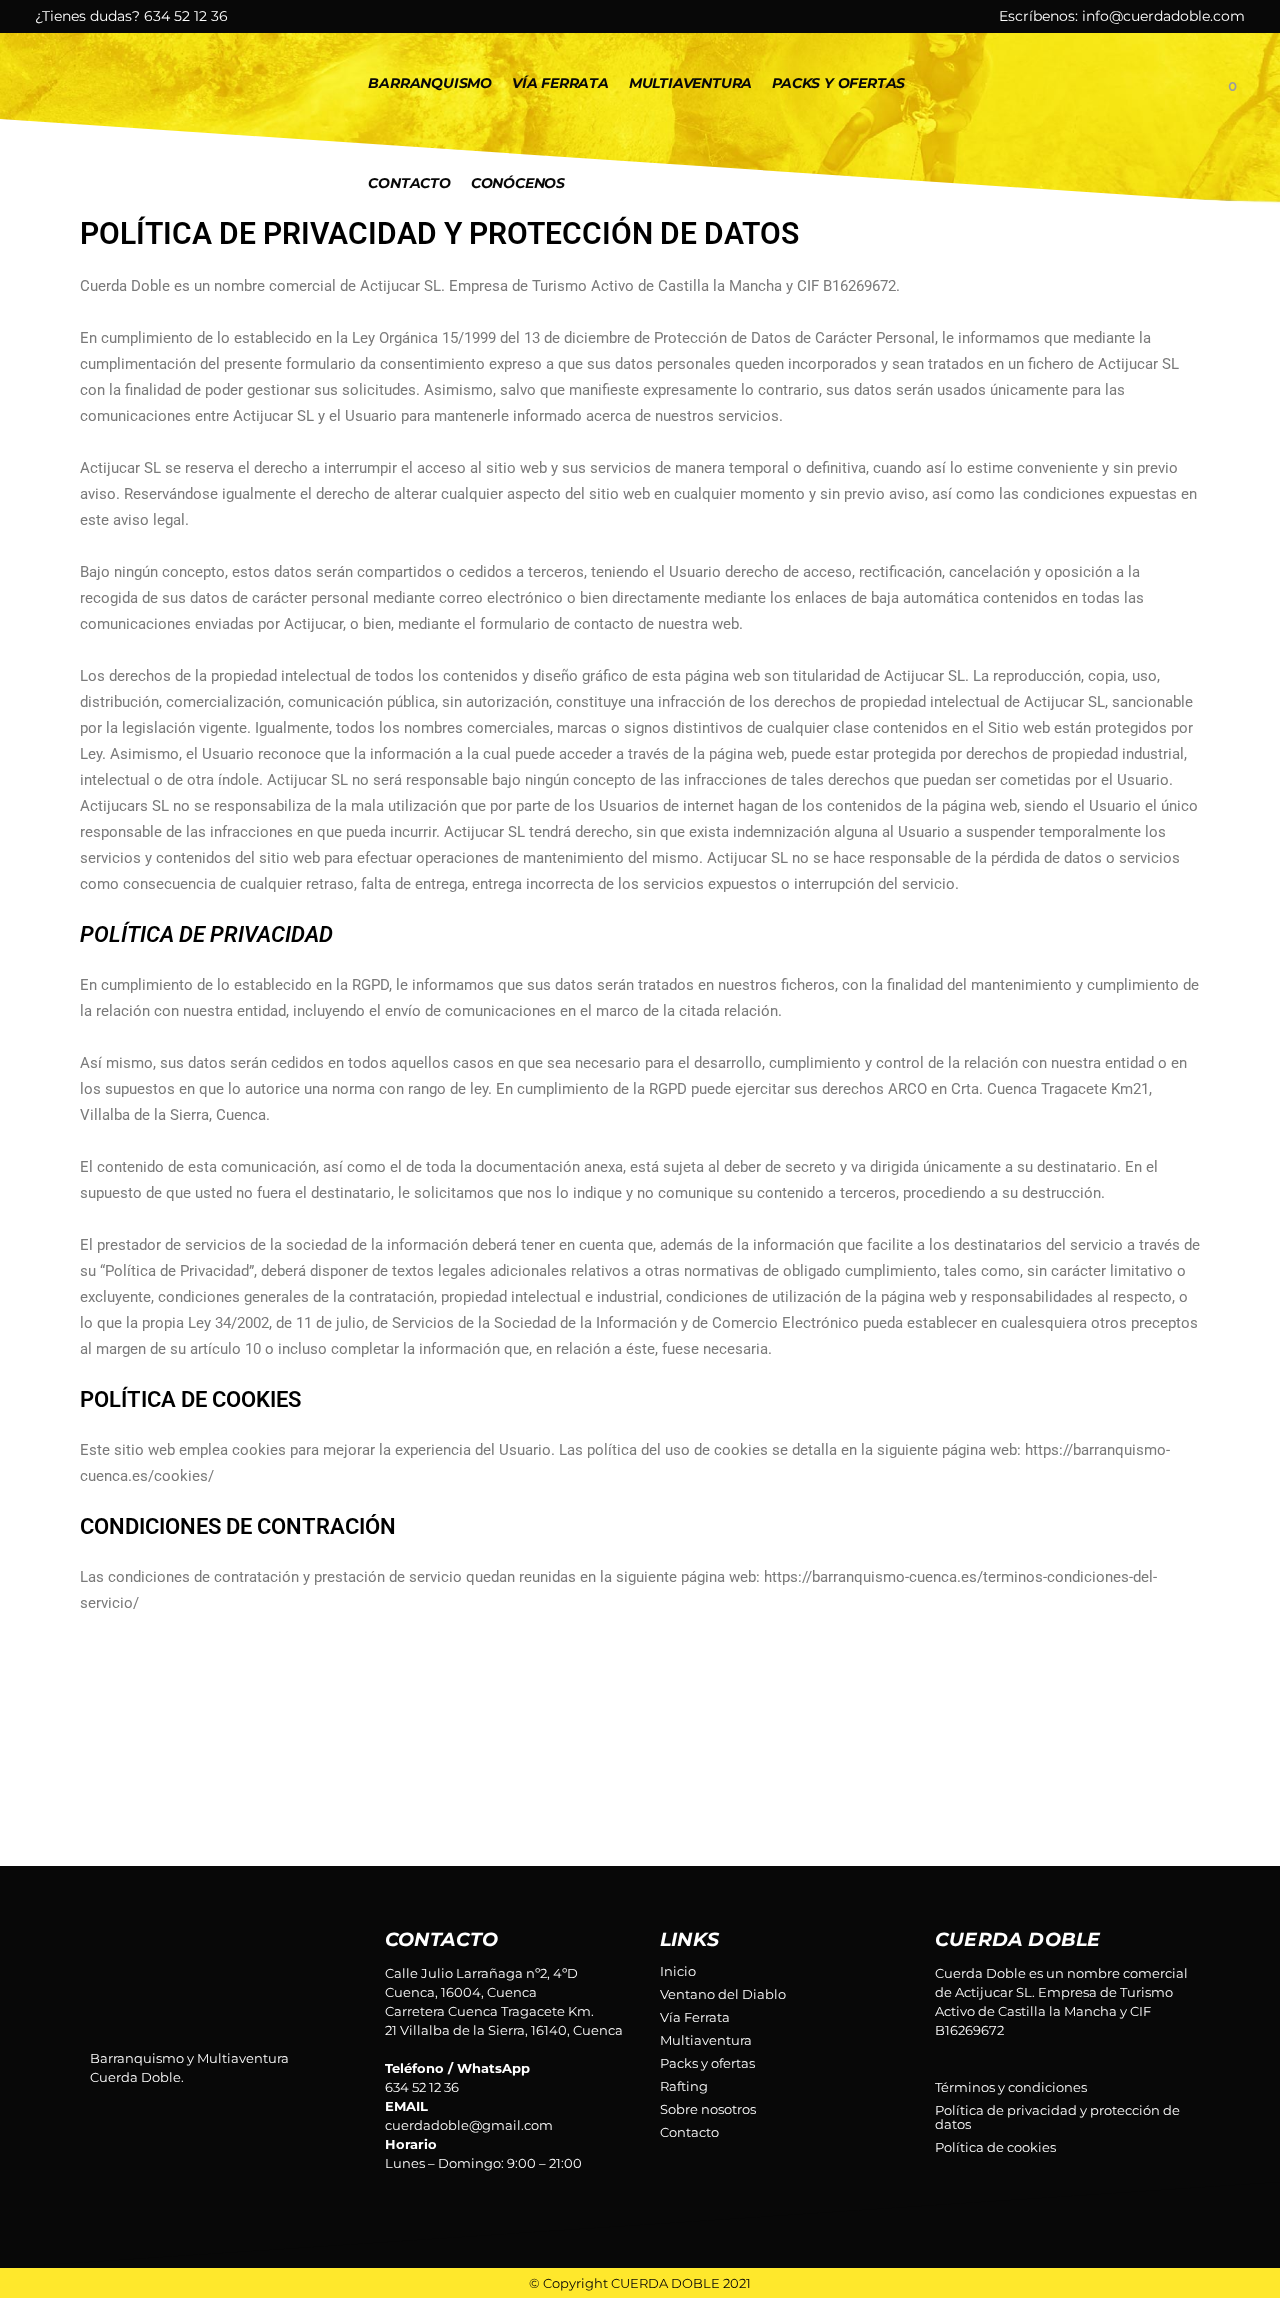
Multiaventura (706, 2040)
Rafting (684, 2086)
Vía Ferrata (695, 2017)
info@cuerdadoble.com (1163, 16)
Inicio (678, 1971)
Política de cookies (995, 2147)
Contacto (689, 2132)
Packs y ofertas (707, 2063)
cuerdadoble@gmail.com (469, 2125)
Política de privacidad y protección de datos (1057, 2117)
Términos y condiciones (1011, 2087)
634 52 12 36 (186, 16)
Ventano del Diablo (723, 1994)
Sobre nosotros (708, 2109)
